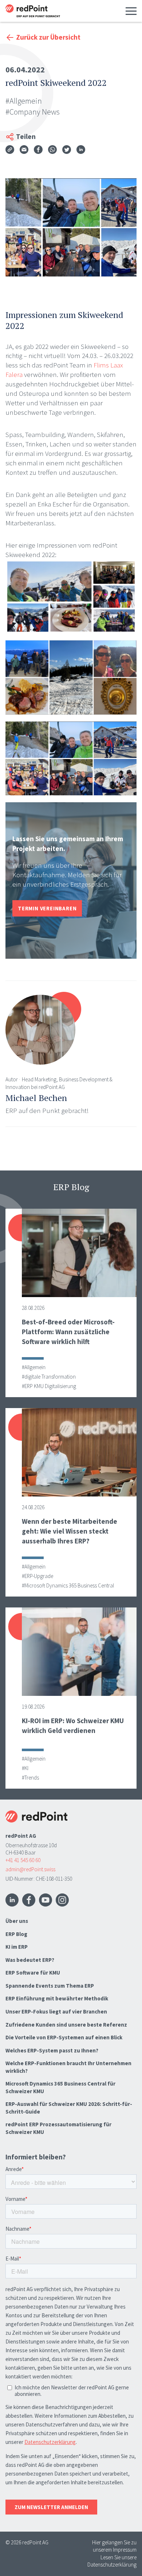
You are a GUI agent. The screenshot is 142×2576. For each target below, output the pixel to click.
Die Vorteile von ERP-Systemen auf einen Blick (64, 2037)
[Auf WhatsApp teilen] (52, 151)
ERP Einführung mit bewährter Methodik (57, 1998)
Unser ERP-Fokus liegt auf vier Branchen (56, 2011)
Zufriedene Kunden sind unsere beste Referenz (66, 2025)
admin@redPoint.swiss (30, 1869)
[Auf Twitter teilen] (67, 151)
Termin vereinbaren (47, 908)
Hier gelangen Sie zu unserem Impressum (114, 2546)
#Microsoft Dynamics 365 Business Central (68, 1585)
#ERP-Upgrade (38, 1576)
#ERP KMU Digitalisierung (49, 1386)
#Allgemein (24, 101)
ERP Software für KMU (33, 1973)
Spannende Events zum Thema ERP (50, 1986)
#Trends (30, 1778)
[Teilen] (10, 150)
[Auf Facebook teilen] (38, 151)
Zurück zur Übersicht (48, 37)
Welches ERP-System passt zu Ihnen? (52, 2050)
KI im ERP (17, 1947)
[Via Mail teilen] (24, 151)
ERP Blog (16, 1934)
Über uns (17, 1921)
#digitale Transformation (49, 1377)
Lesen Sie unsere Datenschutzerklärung (112, 2561)
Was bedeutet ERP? (30, 1960)
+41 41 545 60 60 (23, 1860)
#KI (25, 1768)
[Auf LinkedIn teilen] (81, 151)
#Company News (33, 112)
